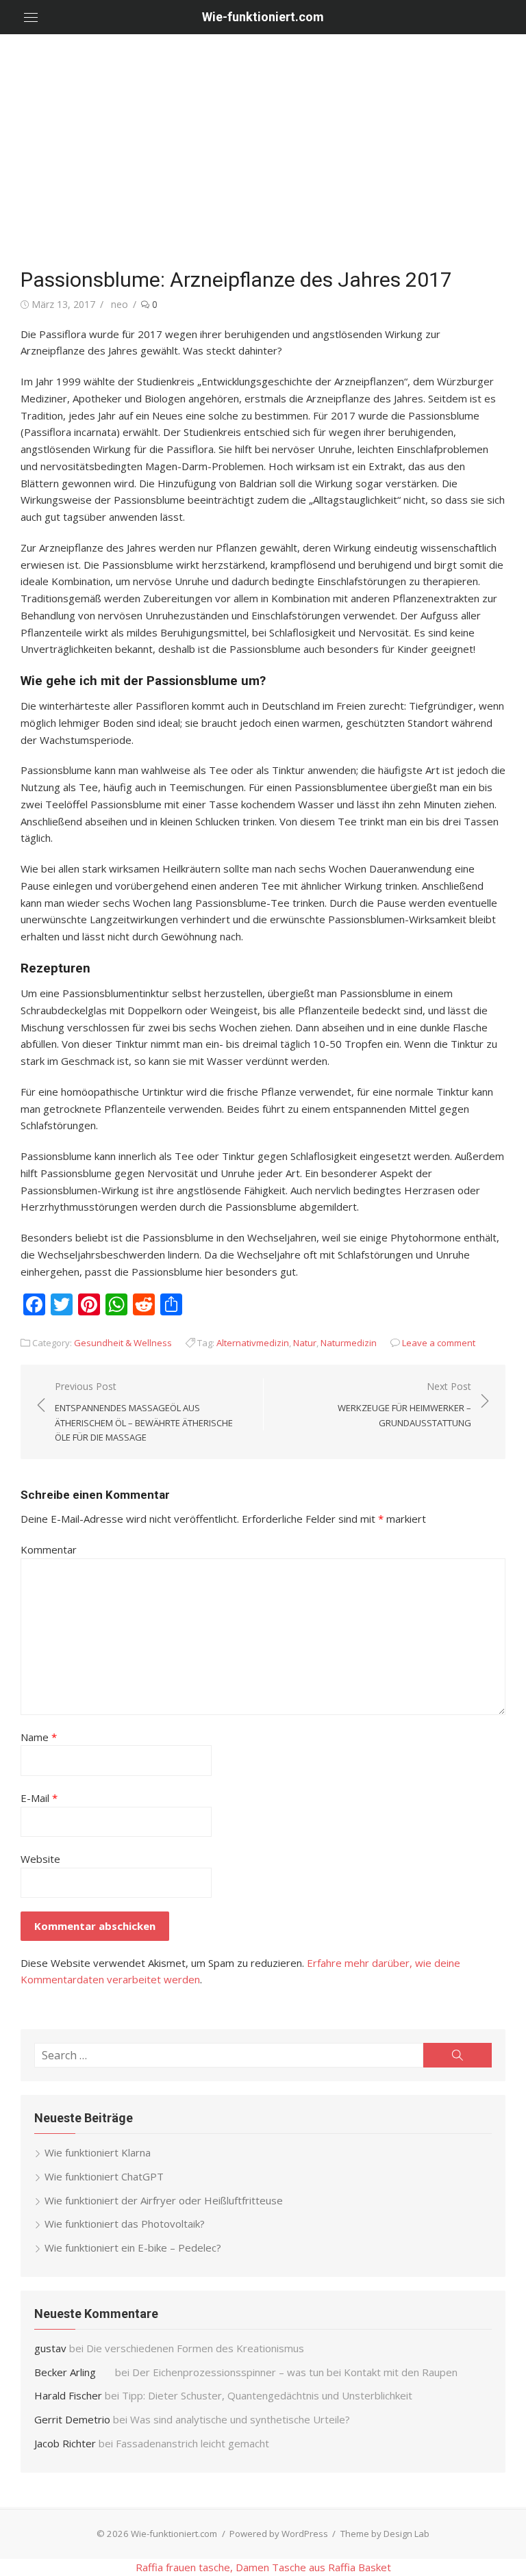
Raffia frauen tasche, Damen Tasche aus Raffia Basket (263, 2567)
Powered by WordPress (279, 2534)
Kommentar (49, 1549)
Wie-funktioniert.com (263, 17)
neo (120, 304)
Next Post (404, 1404)
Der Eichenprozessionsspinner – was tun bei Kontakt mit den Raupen (296, 2372)
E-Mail (39, 1798)
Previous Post (144, 1412)
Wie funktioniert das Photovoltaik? (125, 2224)
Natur (305, 1343)
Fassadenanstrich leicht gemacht (192, 2443)
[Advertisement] (263, 151)
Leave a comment (439, 1343)
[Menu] (31, 17)
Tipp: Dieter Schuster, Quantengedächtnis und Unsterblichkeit (267, 2395)
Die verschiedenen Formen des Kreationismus (195, 2348)
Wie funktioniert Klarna (98, 2152)
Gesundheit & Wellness (123, 1343)
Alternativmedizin (253, 1343)
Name (39, 1737)
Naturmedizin (349, 1343)
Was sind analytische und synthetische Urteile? (240, 2419)
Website (40, 1859)
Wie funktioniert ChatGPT (104, 2176)
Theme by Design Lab (385, 2534)
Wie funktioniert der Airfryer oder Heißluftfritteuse (164, 2200)
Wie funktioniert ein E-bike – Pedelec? (133, 2247)
